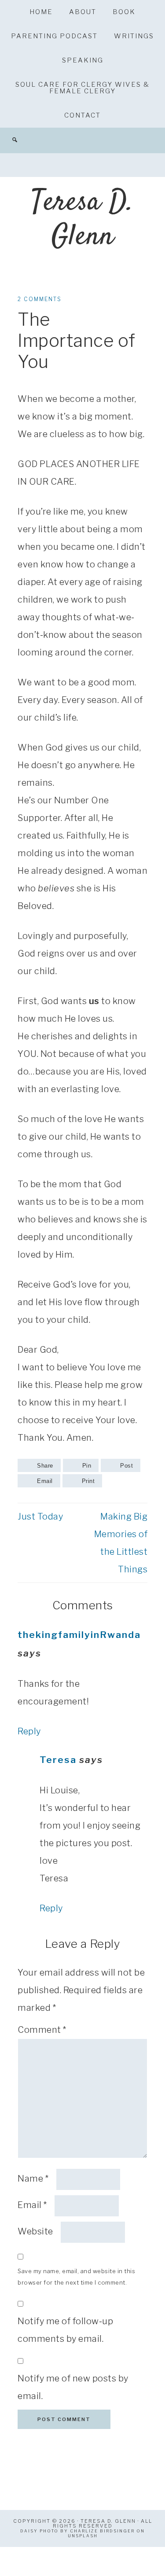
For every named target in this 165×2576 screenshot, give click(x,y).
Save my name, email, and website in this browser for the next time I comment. (76, 2277)
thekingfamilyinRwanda (79, 1635)
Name (33, 2179)
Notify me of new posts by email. (73, 2387)
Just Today (40, 1516)
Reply (29, 1731)
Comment (42, 2030)
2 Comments (40, 299)
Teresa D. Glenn (82, 220)
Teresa (58, 1760)
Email (32, 2205)
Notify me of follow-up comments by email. (65, 2330)
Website (35, 2231)
